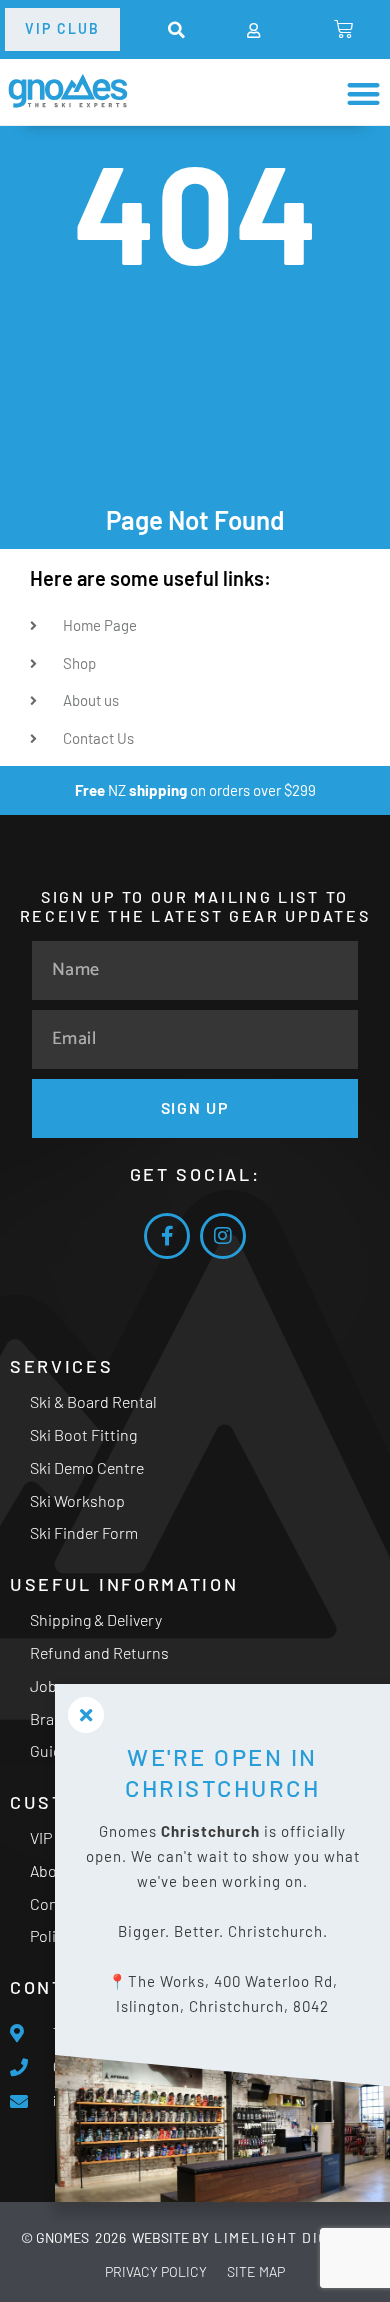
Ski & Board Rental (93, 1401)
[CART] (343, 29)
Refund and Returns (99, 1652)
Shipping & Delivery (96, 1619)
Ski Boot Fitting (83, 1434)
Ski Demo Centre (87, 1467)
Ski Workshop (77, 1500)
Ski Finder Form (84, 1532)
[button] (176, 30)
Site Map (256, 2271)
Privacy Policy (156, 2271)
